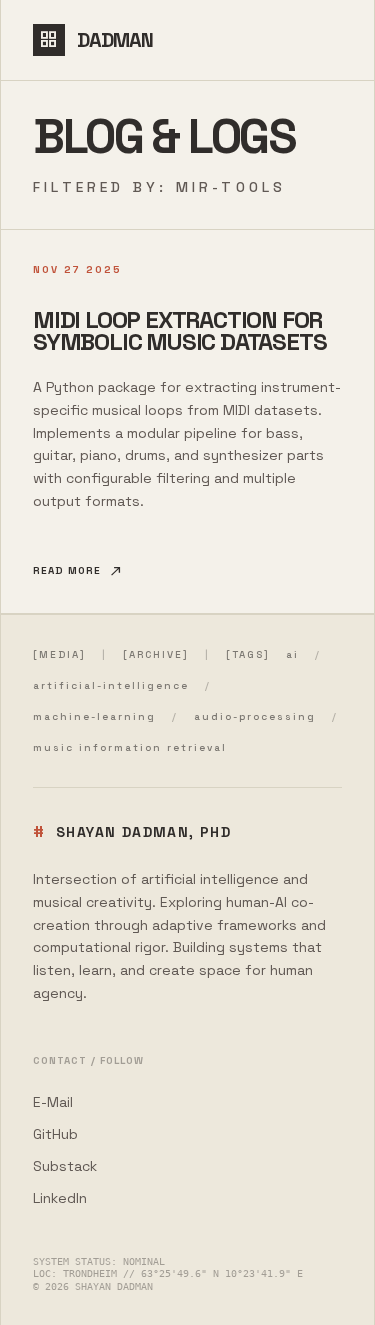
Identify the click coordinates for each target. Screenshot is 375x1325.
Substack (65, 1166)
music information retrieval (130, 747)
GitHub (55, 1134)
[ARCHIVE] (156, 654)
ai (292, 654)
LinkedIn (60, 1198)
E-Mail (53, 1102)
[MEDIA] (59, 654)
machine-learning (94, 716)
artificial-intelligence (111, 685)
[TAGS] (248, 654)
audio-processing (255, 716)
